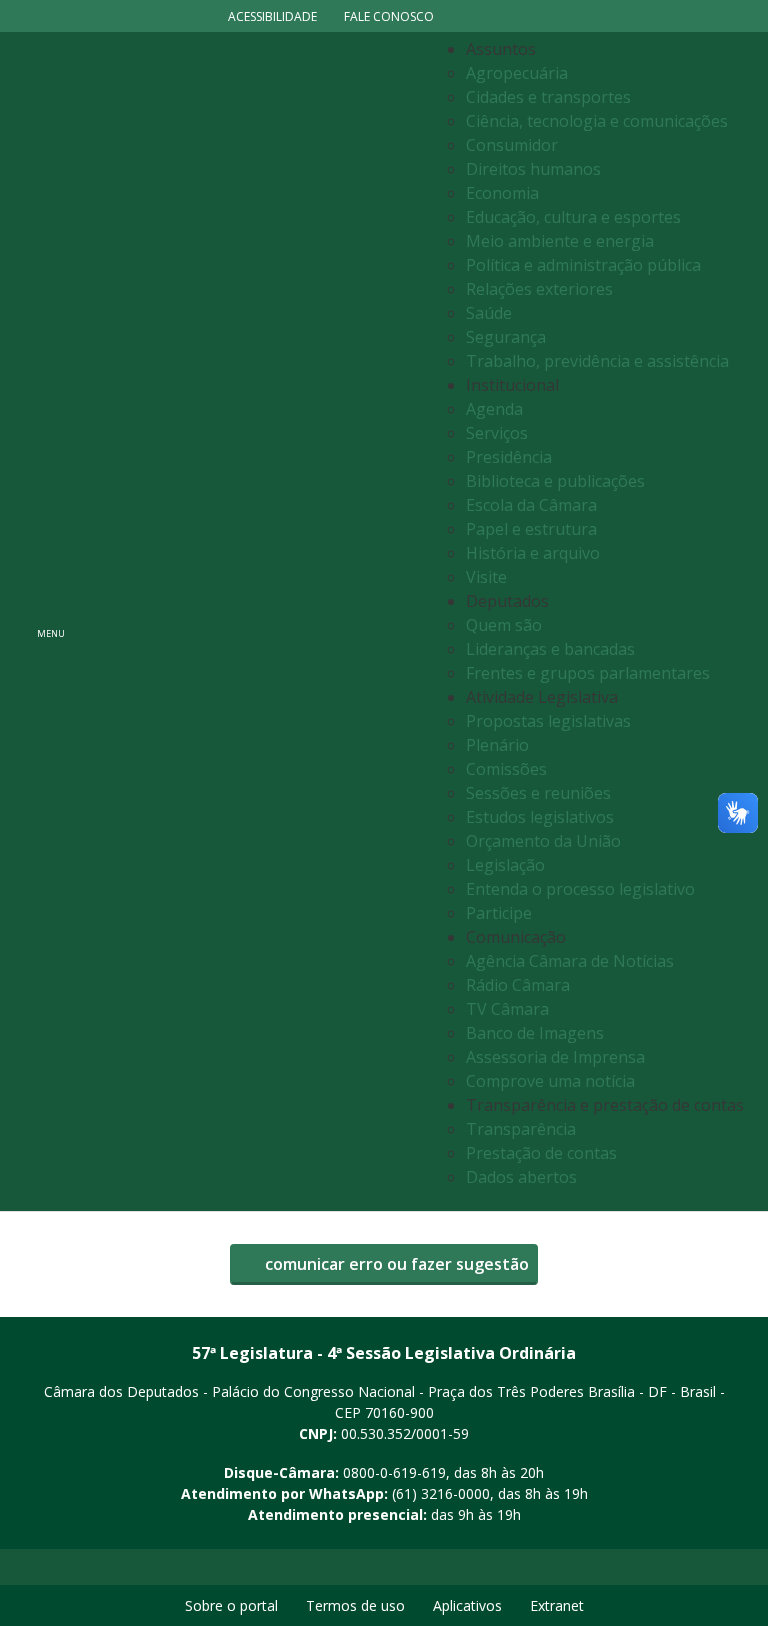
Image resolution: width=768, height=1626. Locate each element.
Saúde (489, 313)
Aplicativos (467, 1605)
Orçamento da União (543, 841)
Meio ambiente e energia (560, 241)
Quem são (504, 625)
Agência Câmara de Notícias (570, 961)
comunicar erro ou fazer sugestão (395, 1264)
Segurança (506, 337)
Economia (502, 193)
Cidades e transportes (548, 97)
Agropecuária (517, 73)
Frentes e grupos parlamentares (588, 673)
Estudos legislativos (540, 817)
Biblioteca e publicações (555, 481)
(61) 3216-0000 (441, 1493)
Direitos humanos (533, 169)
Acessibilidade (272, 16)
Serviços (497, 433)
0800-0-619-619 (394, 1472)
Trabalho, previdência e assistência (597, 361)
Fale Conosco (389, 16)
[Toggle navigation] (272, 621)
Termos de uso (355, 1605)
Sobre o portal (231, 1605)
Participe (499, 913)
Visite (486, 577)
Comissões (506, 769)
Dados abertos (521, 1177)
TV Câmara (507, 1009)
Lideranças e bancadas (550, 649)
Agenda (494, 409)
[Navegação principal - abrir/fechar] (51, 621)
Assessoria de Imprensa (555, 1057)
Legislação (505, 865)
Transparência (521, 1129)
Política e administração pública (583, 265)
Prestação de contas (541, 1153)
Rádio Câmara (518, 985)
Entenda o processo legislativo (580, 889)
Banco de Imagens (535, 1033)
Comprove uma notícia (550, 1081)
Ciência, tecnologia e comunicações (597, 121)
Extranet (557, 1605)
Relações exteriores (539, 289)
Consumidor (512, 145)
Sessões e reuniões (538, 793)
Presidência (509, 457)
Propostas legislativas (548, 721)
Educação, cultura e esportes (573, 217)
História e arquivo (533, 553)
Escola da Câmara (531, 505)
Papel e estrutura (531, 529)
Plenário (497, 745)
